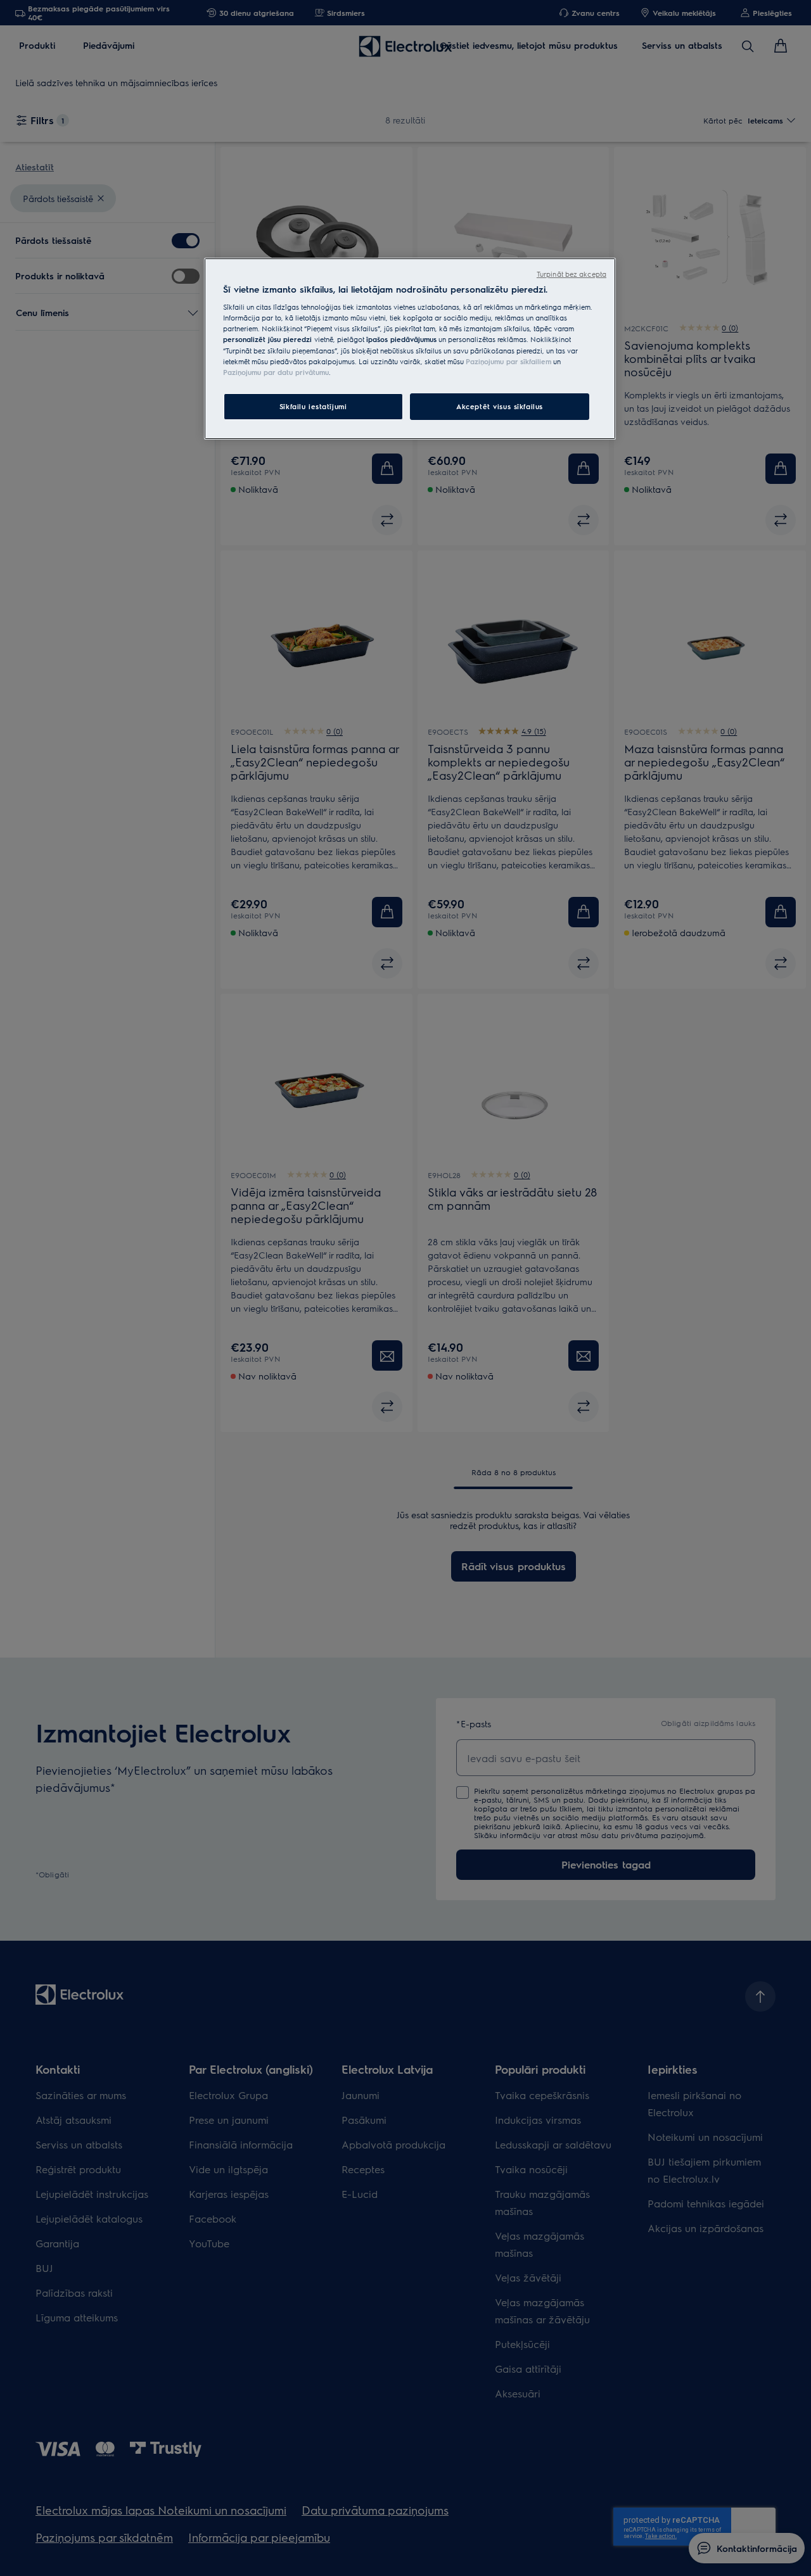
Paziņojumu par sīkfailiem (508, 361)
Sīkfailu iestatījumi (313, 406)
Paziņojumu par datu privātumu (276, 372)
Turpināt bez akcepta (572, 274)
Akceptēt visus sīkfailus (500, 406)
